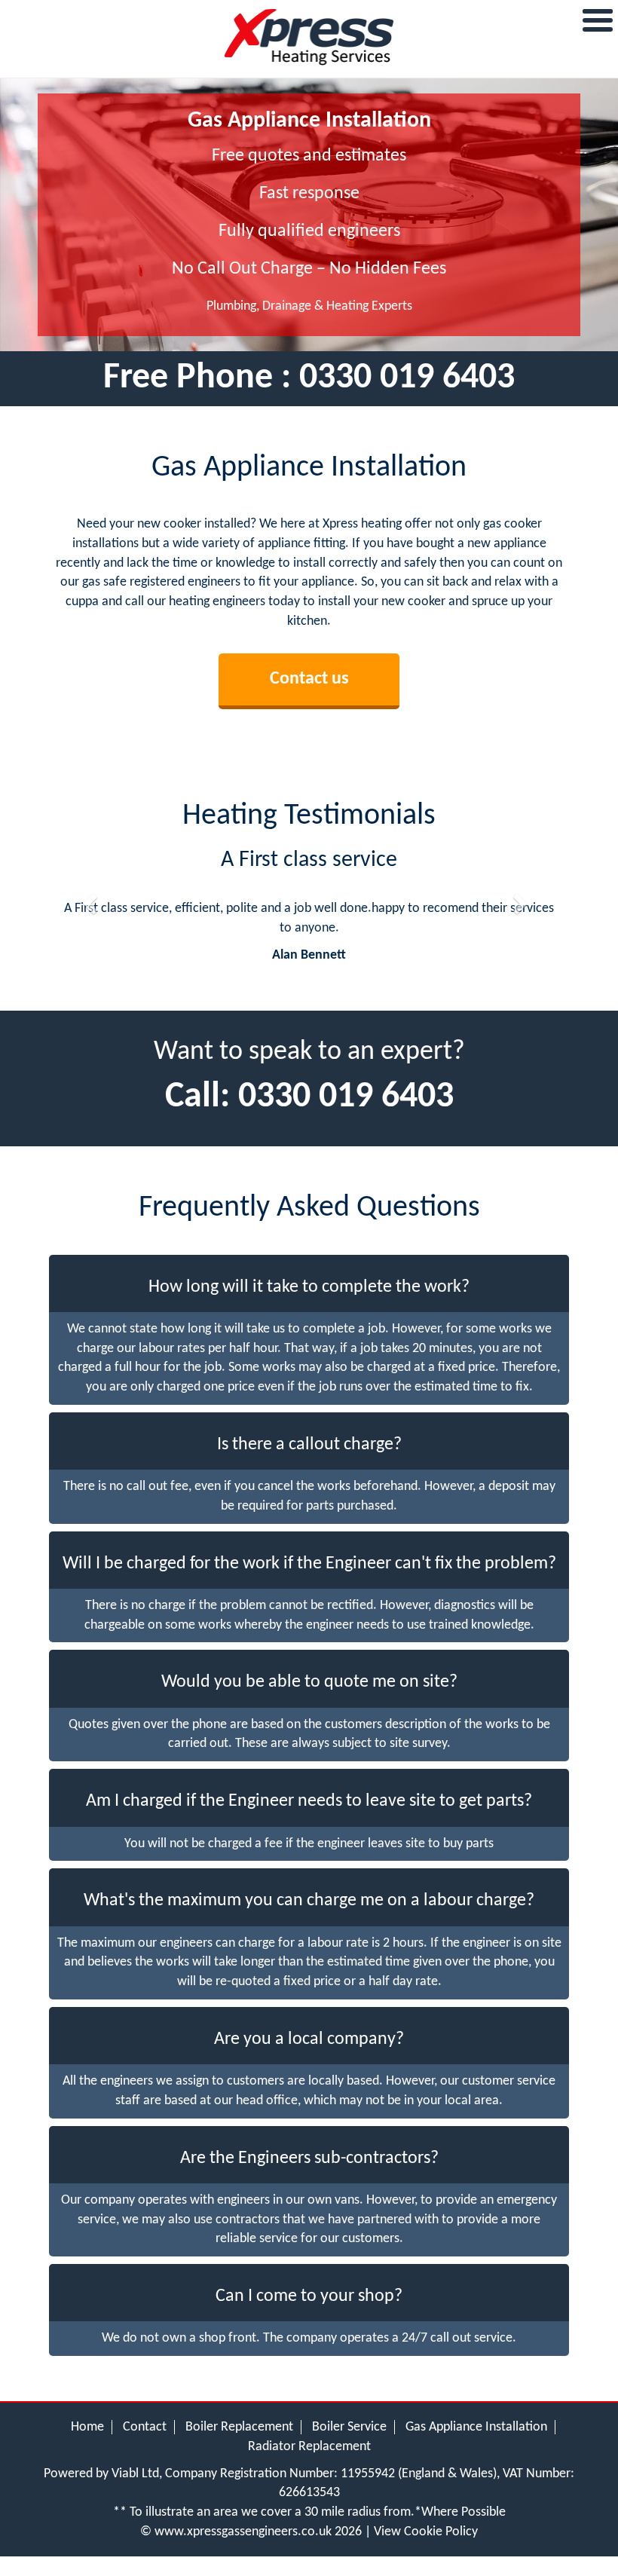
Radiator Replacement (309, 2447)
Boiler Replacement (239, 2427)
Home (87, 2427)
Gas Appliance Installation (476, 2427)
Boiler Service (349, 2427)
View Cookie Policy (426, 2532)
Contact (145, 2427)
